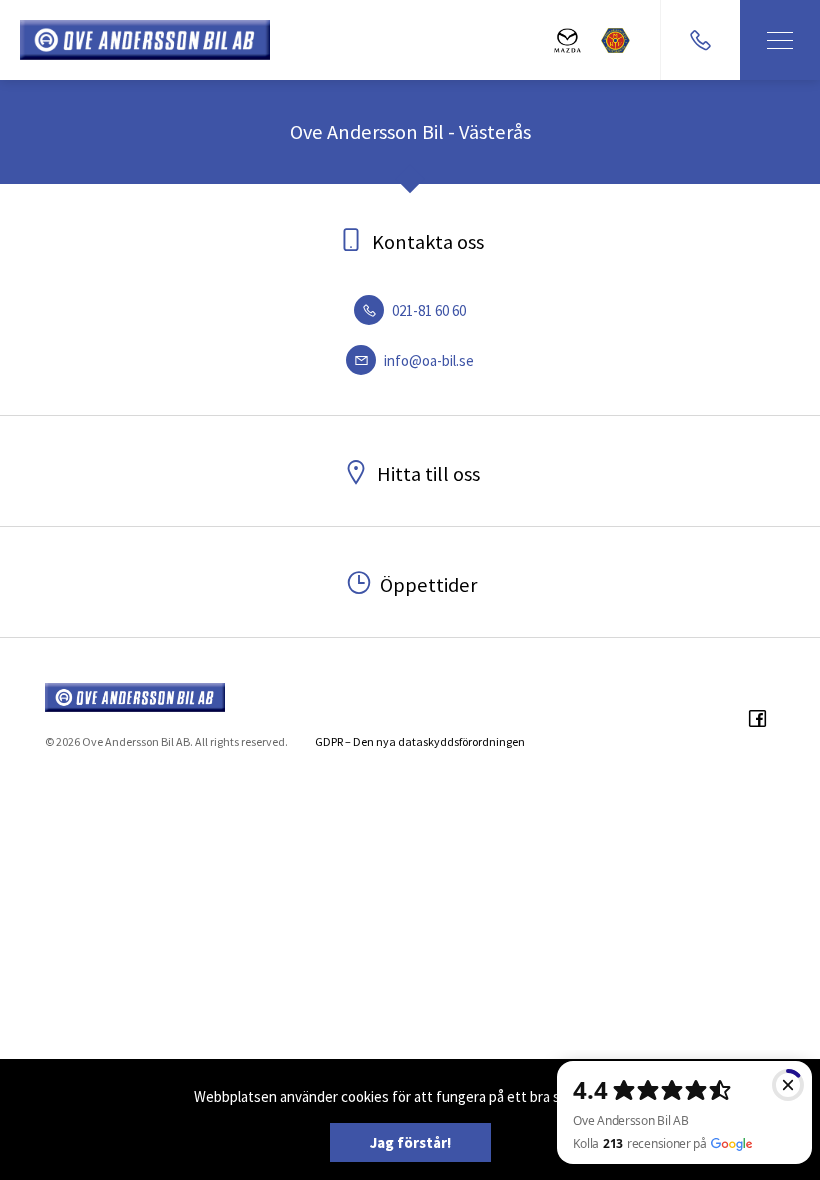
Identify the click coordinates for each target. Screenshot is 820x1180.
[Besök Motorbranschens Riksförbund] (615, 40)
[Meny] (780, 40)
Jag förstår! (410, 1142)
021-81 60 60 (427, 310)
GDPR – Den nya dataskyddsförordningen (420, 741)
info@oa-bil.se (427, 360)
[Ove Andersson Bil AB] (145, 40)
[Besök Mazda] (567, 40)
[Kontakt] (700, 40)
